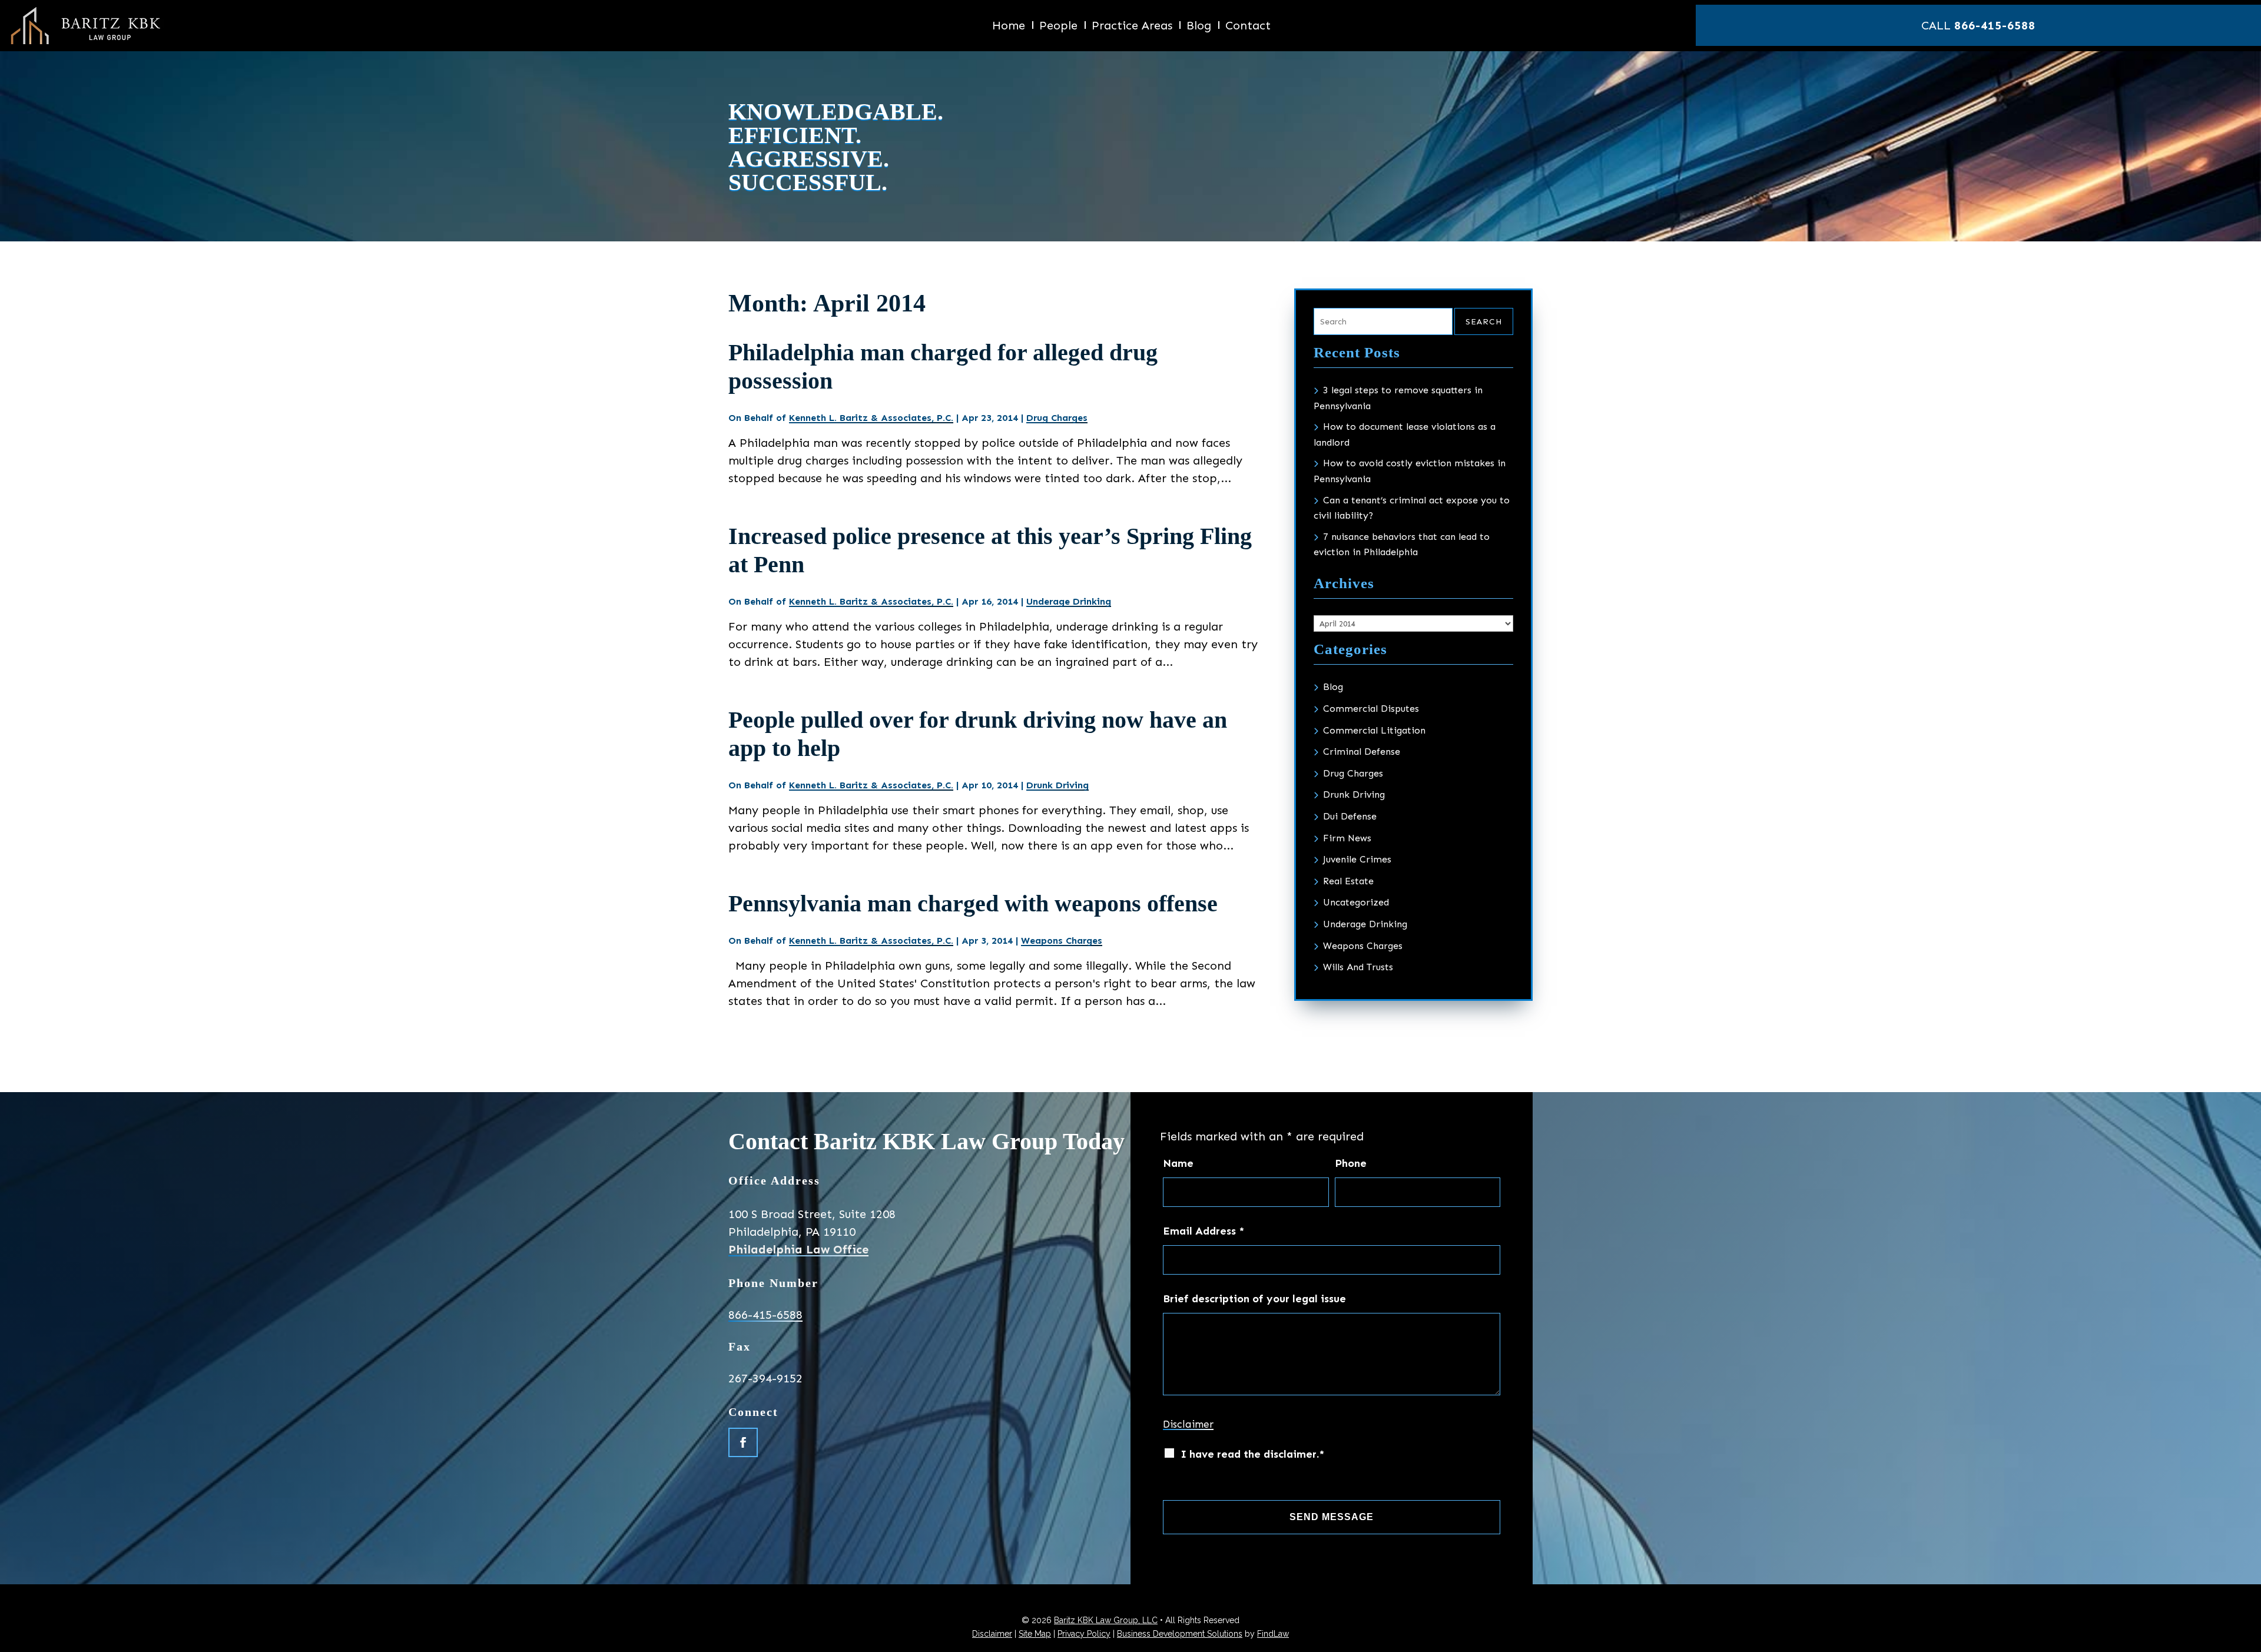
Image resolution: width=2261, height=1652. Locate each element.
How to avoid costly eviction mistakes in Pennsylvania (1410, 471)
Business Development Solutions (1180, 1634)
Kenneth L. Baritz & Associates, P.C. (871, 418)
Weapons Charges (1062, 941)
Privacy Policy (1084, 1634)
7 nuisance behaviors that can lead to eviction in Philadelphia (1402, 545)
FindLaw (1273, 1634)
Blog (1199, 27)
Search (1484, 322)
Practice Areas (1132, 27)
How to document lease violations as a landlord (1405, 434)
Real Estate (1348, 881)
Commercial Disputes (1371, 709)
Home (1009, 27)
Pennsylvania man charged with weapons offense (973, 903)
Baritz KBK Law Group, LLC (1106, 1620)
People (1058, 27)
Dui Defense (1350, 816)
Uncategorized (1356, 902)
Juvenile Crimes (1357, 859)
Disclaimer (1188, 1424)
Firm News (1347, 838)
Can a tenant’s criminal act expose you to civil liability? (1412, 508)
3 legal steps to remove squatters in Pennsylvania (1398, 398)
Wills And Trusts (1358, 967)
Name (1178, 1163)
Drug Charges (1057, 418)
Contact (1248, 27)
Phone (1351, 1163)
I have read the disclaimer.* (1252, 1454)
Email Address (1204, 1231)
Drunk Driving (1057, 785)
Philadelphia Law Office (798, 1249)
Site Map (1035, 1634)
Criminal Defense (1362, 752)
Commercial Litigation (1374, 730)
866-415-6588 (1995, 25)
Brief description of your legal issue (1254, 1299)
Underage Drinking (1069, 601)
